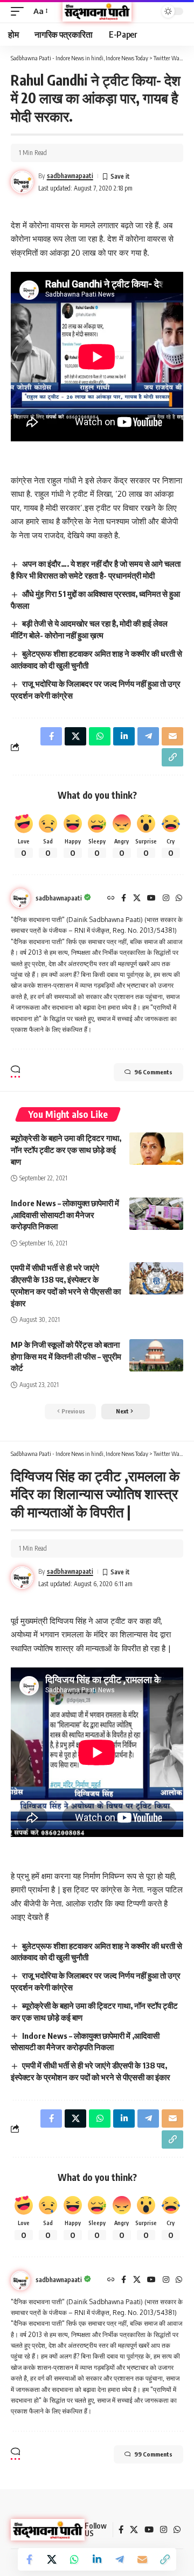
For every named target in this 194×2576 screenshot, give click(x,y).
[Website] (111, 899)
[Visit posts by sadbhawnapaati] (20, 898)
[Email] (142, 2559)
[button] (20, 11)
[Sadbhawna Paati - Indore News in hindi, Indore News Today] (97, 11)
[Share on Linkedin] (97, 2559)
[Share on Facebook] (29, 2559)
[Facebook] (124, 899)
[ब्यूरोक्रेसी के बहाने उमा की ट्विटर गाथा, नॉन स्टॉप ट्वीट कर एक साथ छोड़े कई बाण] (156, 1149)
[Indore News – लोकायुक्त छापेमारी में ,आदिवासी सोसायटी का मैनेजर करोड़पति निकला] (156, 1214)
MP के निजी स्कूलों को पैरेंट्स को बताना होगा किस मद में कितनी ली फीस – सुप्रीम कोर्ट (66, 1356)
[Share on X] (52, 2559)
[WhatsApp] (179, 899)
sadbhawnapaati (70, 176)
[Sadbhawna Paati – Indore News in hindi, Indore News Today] (48, 2530)
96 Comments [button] (153, 1072)
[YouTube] (151, 899)
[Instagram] (166, 899)
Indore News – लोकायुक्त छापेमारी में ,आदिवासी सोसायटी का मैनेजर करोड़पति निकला (65, 1215)
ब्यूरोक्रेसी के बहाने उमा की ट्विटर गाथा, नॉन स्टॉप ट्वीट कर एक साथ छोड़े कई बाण (66, 1150)
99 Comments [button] (153, 2454)
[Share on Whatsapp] (74, 2559)
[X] (137, 899)
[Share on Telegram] (120, 2559)
